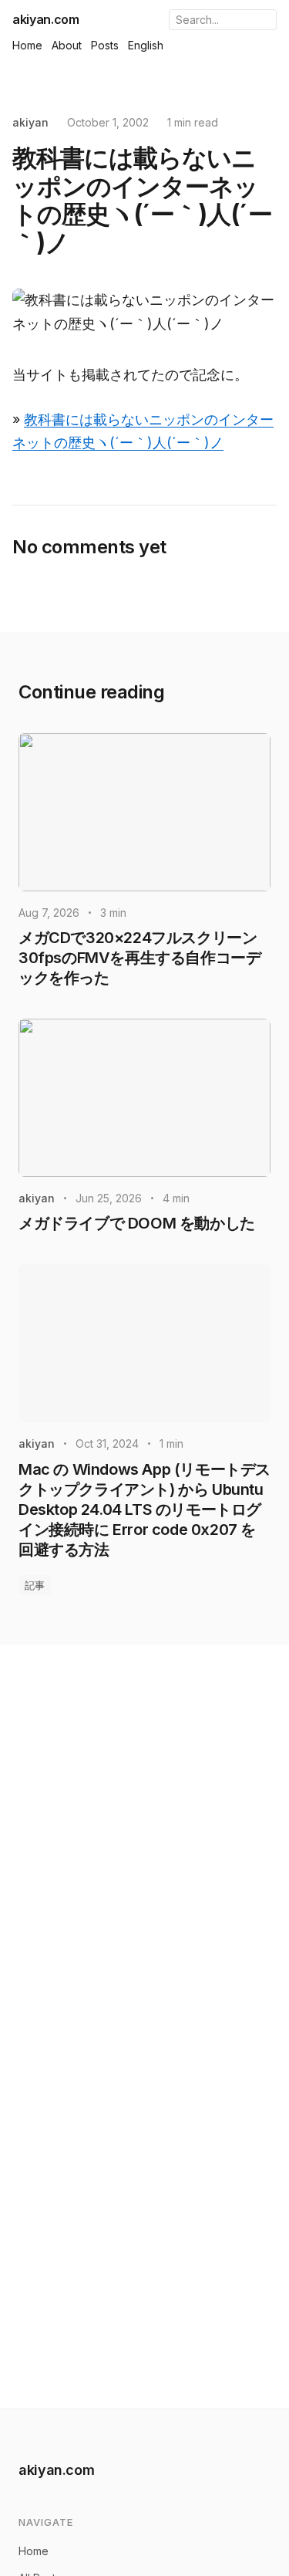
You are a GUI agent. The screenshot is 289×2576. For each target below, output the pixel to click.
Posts (105, 45)
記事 (35, 1585)
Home (27, 45)
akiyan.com (46, 19)
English (146, 45)
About (67, 45)
